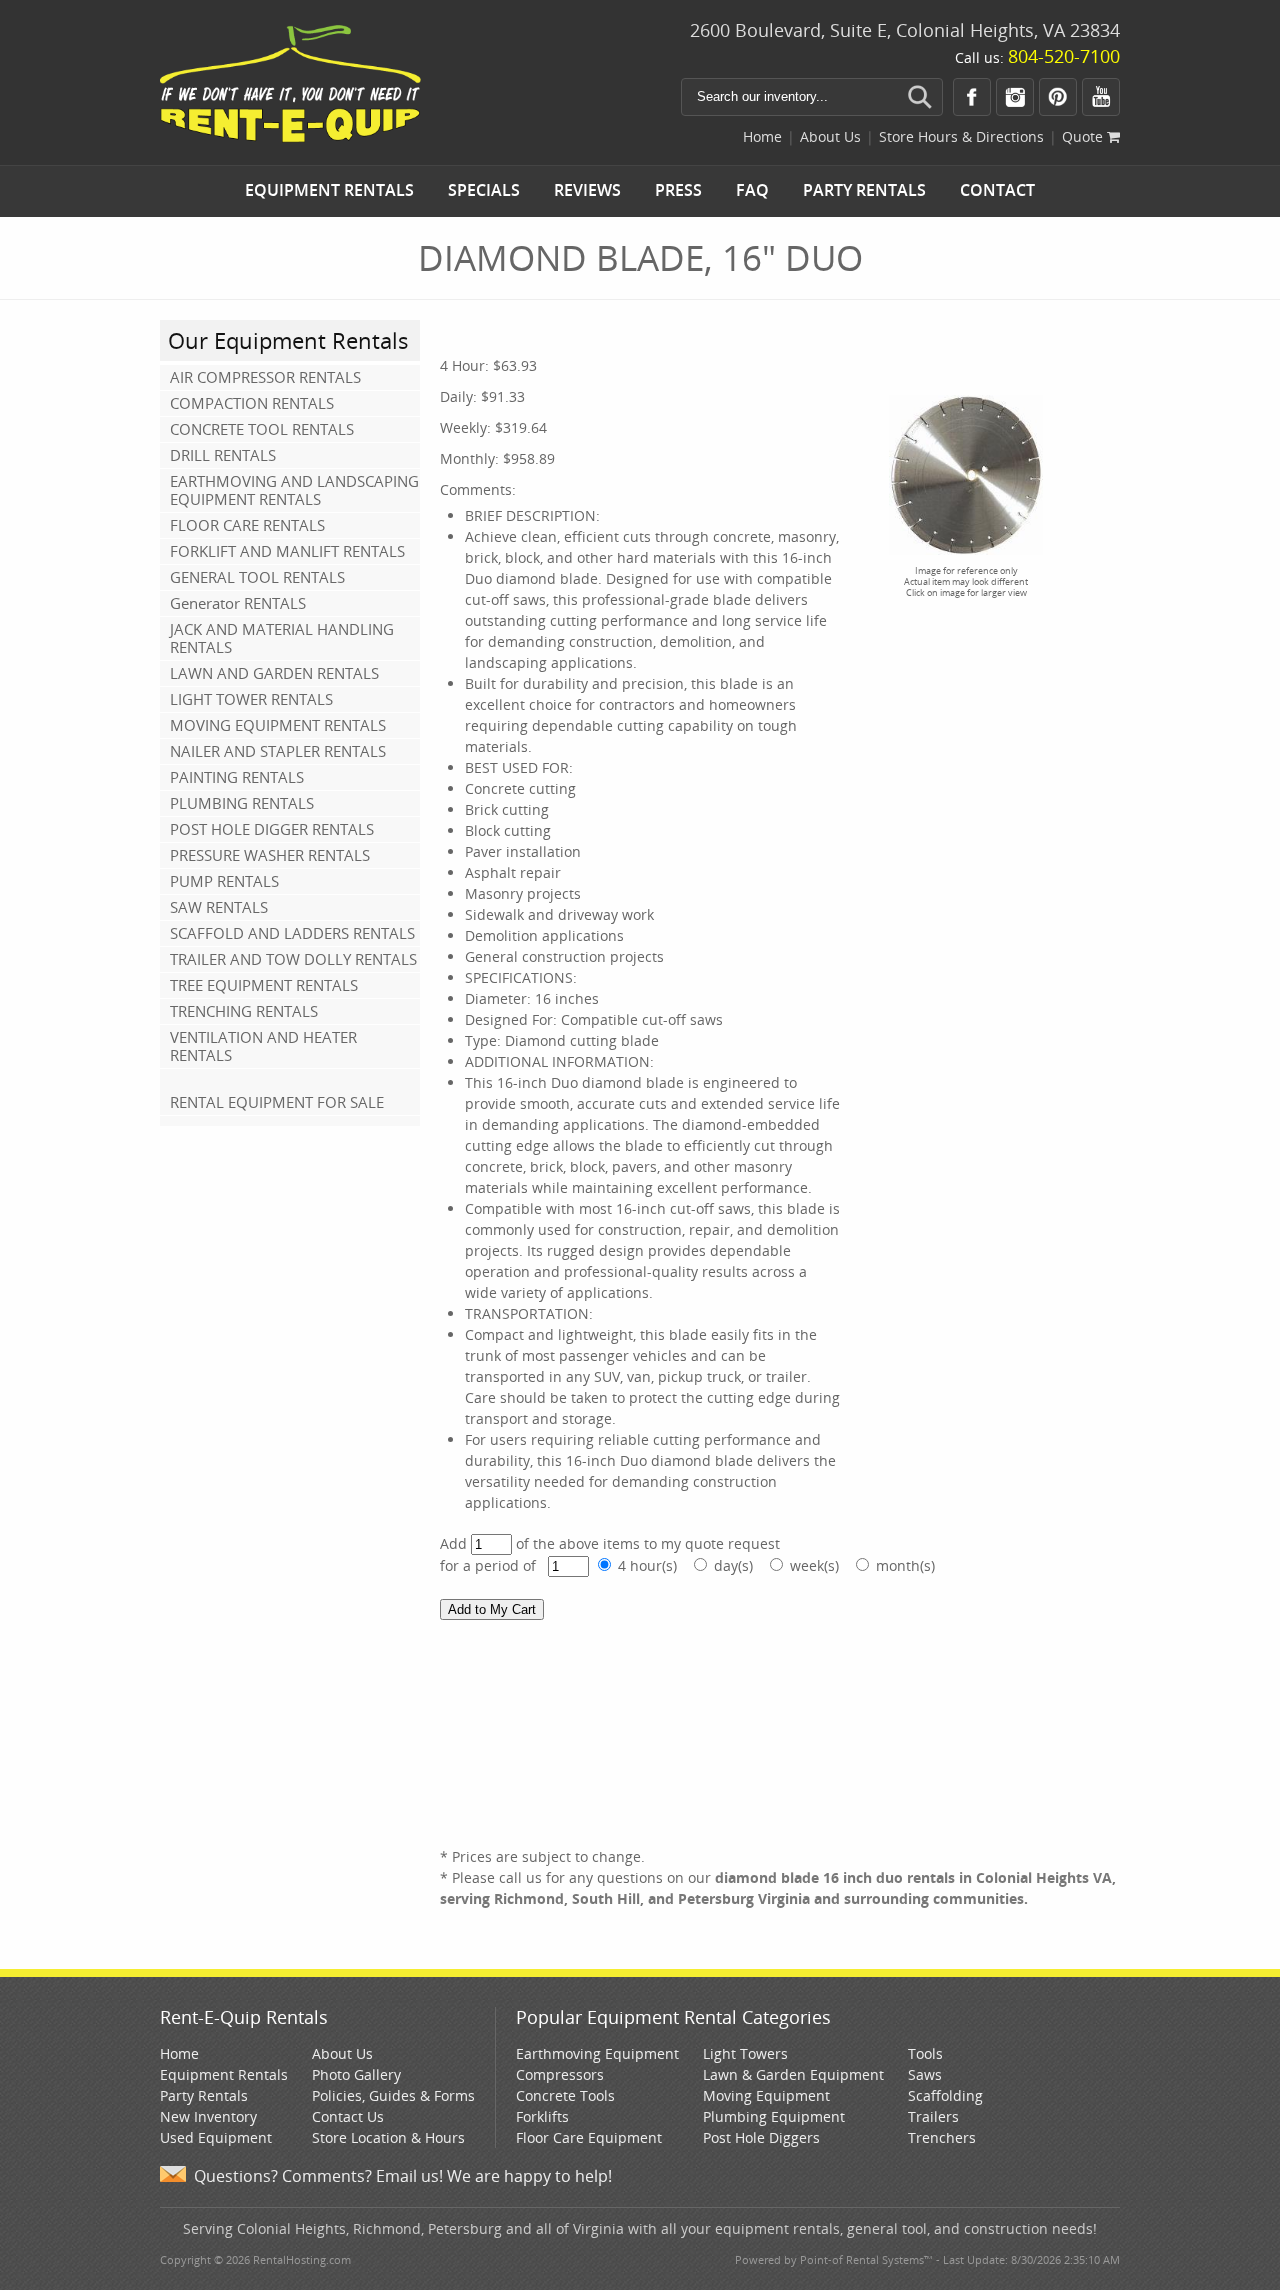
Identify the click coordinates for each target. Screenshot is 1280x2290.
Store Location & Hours (388, 2137)
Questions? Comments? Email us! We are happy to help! (403, 2176)
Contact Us (348, 2116)
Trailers (933, 2116)
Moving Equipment (766, 2095)
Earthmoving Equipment (597, 2053)
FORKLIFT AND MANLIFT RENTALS (287, 551)
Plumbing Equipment (774, 2116)
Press (678, 190)
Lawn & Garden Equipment (793, 2074)
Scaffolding (945, 2095)
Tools (925, 2053)
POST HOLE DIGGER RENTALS (272, 829)
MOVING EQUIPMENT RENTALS (278, 725)
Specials (484, 190)
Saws (925, 2074)
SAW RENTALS (219, 907)
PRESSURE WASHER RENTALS (270, 855)
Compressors (560, 2074)
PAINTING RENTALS (237, 777)
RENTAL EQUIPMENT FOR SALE (277, 1102)
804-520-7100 (1064, 56)
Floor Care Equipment (589, 2137)
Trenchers (942, 2137)
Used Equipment (216, 2137)
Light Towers (745, 2053)
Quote (1084, 136)
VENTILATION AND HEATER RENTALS (263, 1046)
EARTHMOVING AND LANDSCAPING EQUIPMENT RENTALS (294, 490)
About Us (830, 136)
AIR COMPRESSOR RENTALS (265, 377)
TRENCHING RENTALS (244, 1011)
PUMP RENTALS (224, 881)
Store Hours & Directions (961, 136)
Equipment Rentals (329, 190)
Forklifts (542, 2116)
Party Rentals (864, 190)
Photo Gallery (356, 2074)
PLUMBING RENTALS (242, 803)
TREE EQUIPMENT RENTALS (264, 985)
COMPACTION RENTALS (252, 403)
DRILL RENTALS (223, 455)
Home (762, 136)
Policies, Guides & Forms (393, 2095)
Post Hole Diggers (761, 2137)
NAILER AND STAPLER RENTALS (278, 751)
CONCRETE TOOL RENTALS (262, 429)
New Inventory (208, 2116)
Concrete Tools (565, 2095)
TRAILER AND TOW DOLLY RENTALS (293, 959)
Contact (997, 190)
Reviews (587, 190)
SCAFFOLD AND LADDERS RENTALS (292, 933)
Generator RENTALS (238, 603)
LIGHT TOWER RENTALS (251, 699)
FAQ (752, 190)
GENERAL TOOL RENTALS (257, 577)
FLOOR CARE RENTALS (247, 525)
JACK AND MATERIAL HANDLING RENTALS (282, 638)
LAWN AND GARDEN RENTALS (274, 673)
